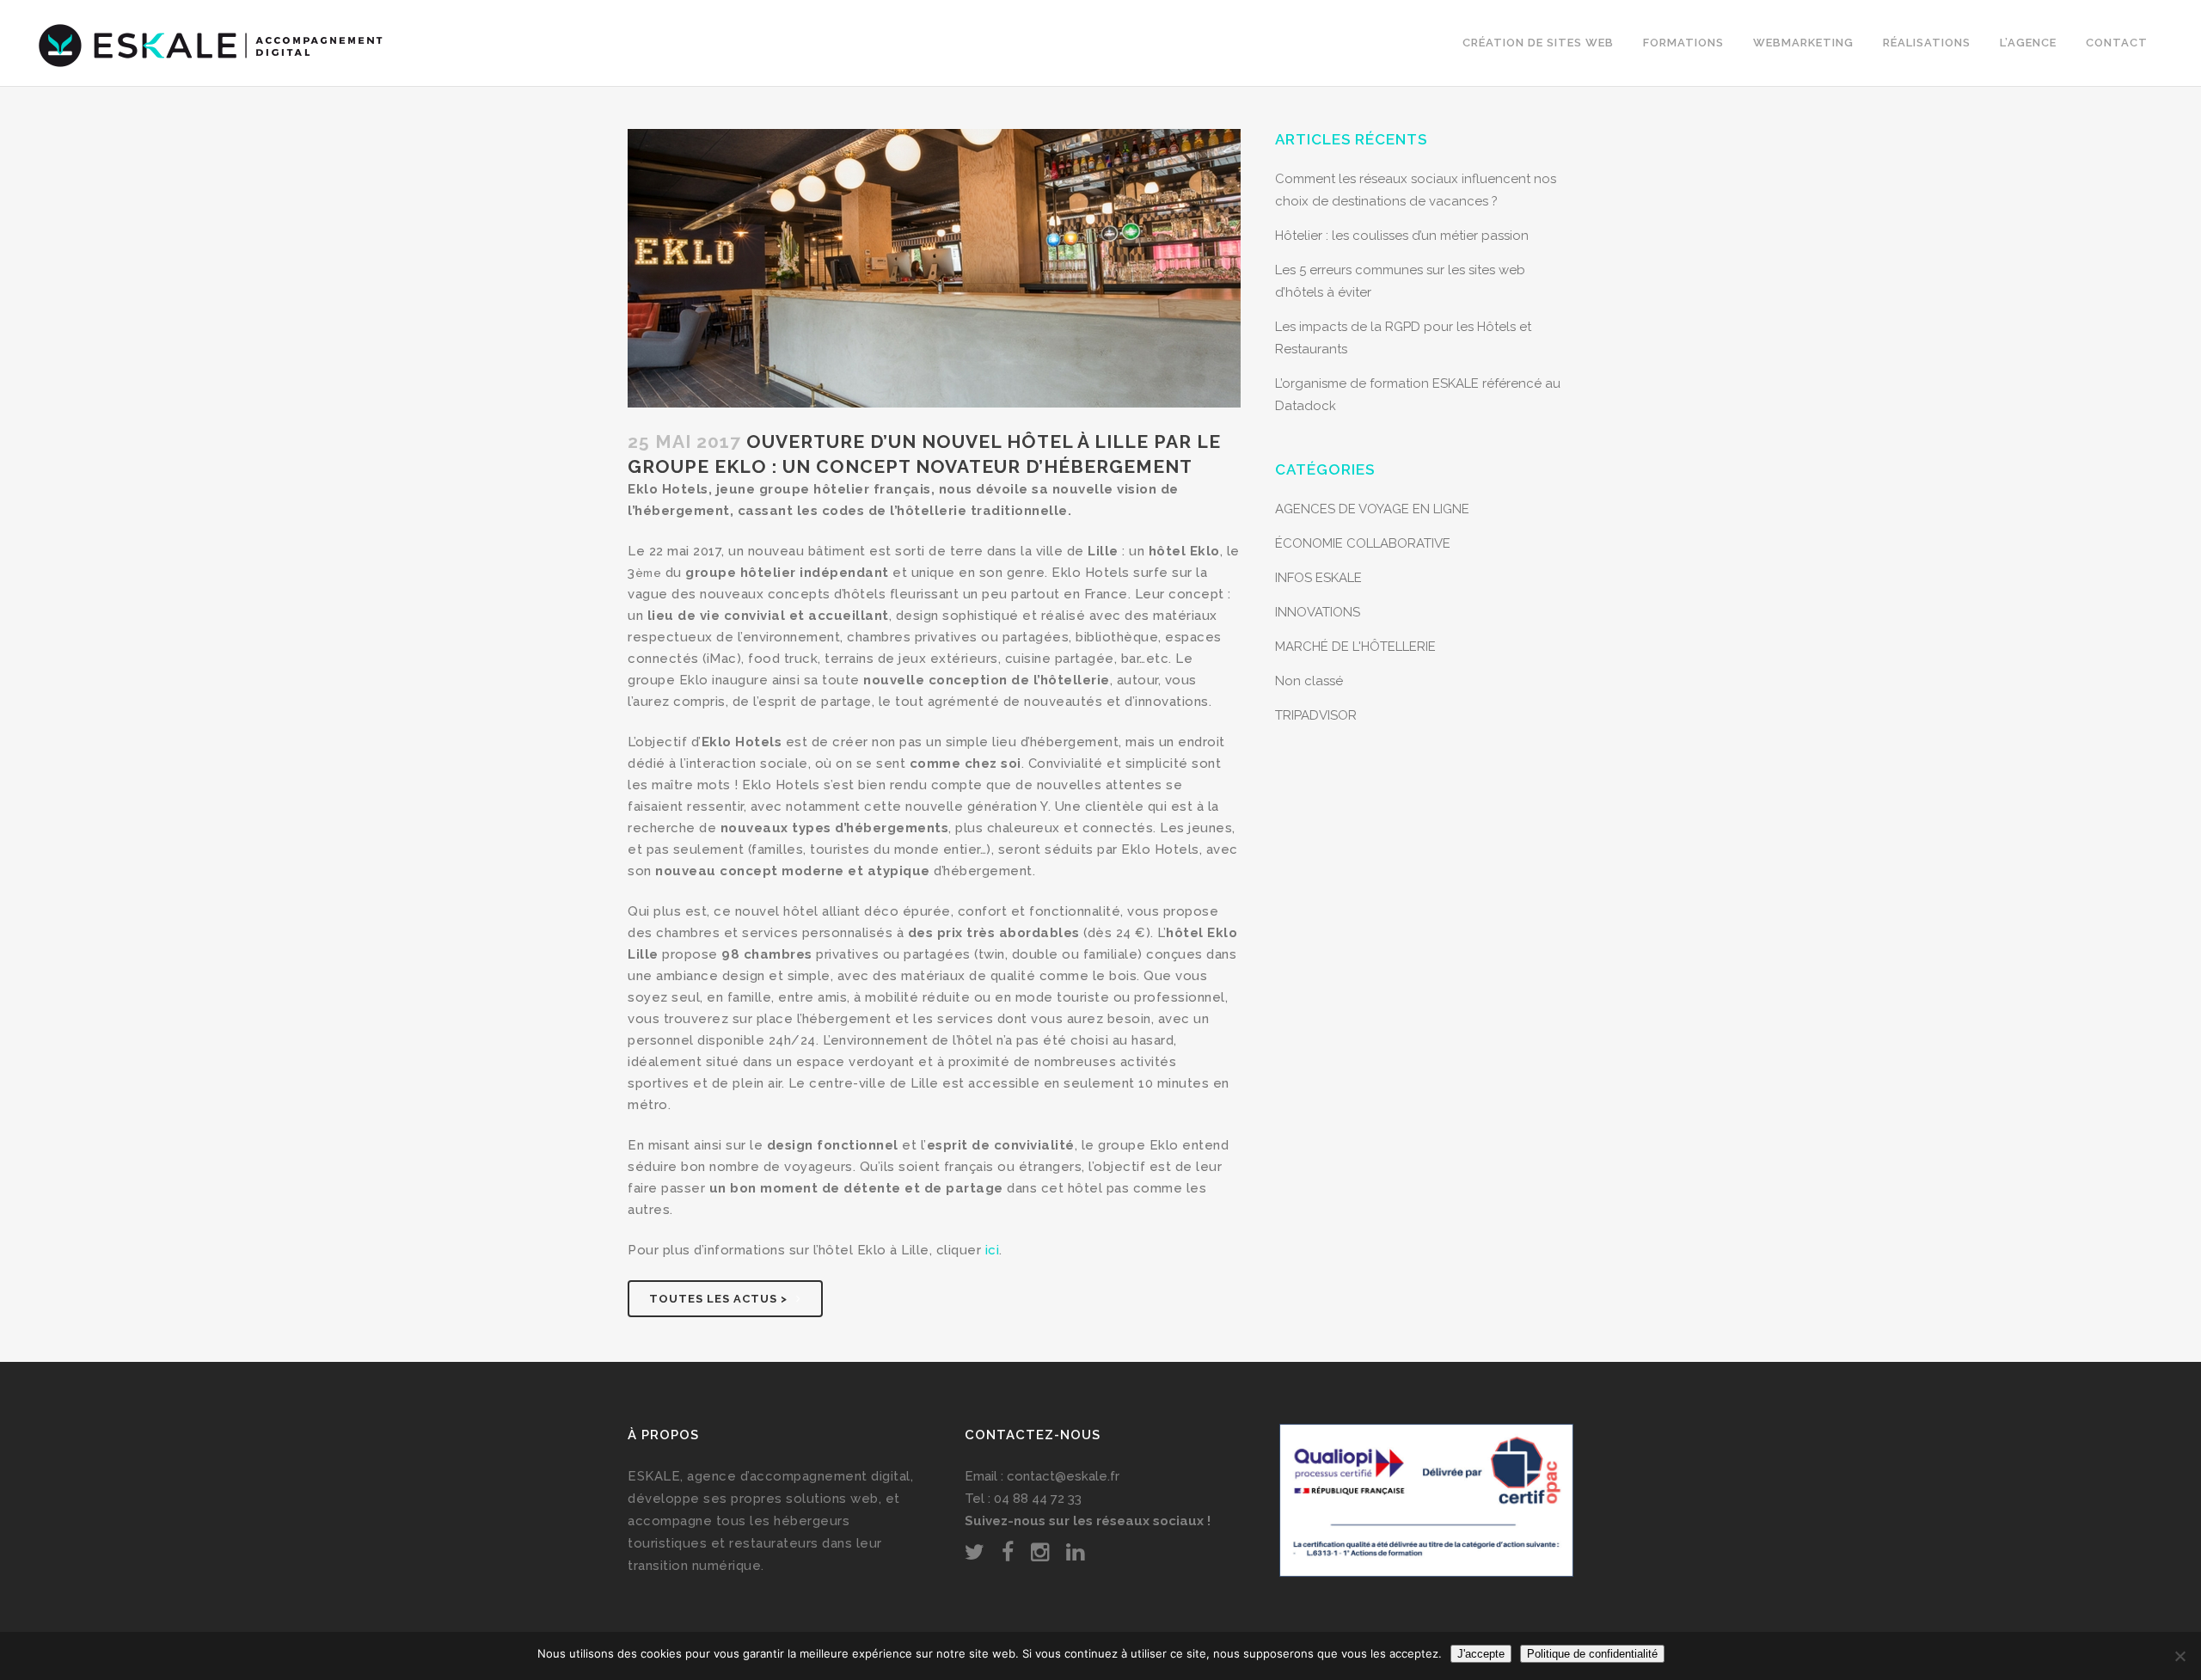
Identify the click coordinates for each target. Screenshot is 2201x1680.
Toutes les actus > (718, 1299)
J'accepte (1481, 1654)
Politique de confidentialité (1592, 1654)
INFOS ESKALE (1318, 578)
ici (993, 1250)
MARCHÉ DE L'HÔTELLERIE (1355, 647)
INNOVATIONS (1318, 612)
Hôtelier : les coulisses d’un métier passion (1402, 236)
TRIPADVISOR (1316, 715)
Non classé (1309, 681)
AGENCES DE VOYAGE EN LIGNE (1372, 509)
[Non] (2180, 1656)
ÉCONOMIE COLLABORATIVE (1363, 543)
